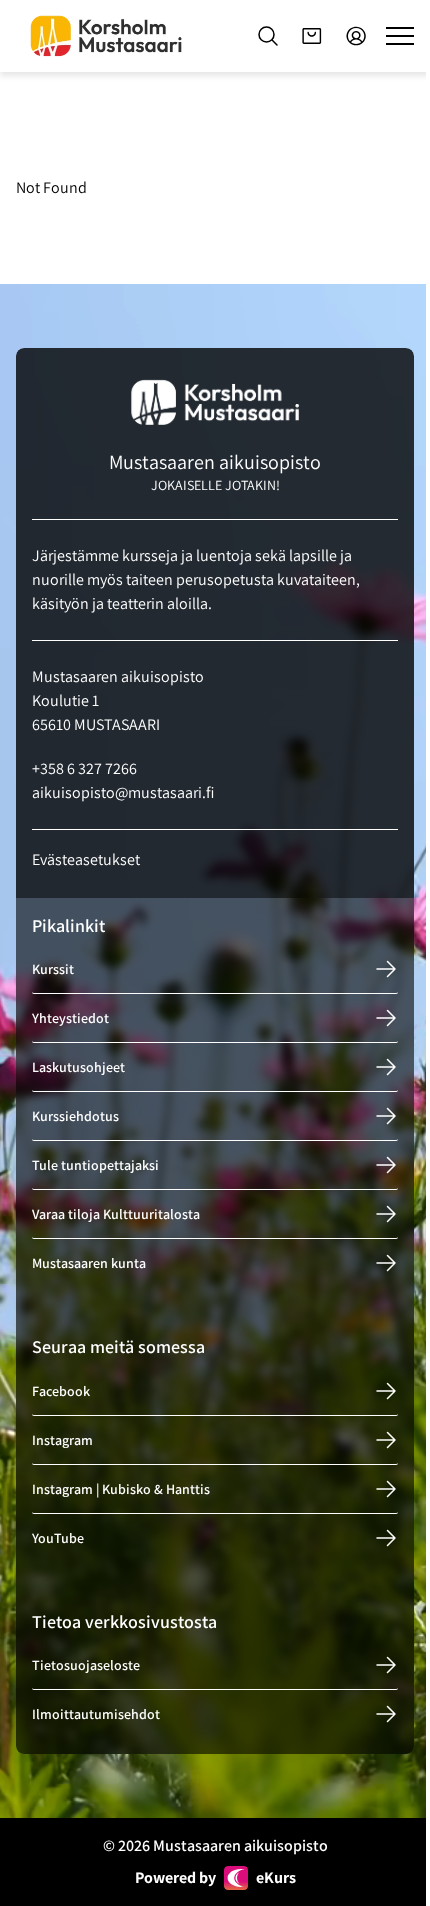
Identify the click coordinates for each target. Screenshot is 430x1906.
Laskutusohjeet (78, 1067)
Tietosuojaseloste (86, 1665)
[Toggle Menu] (400, 36)
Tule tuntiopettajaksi (95, 1165)
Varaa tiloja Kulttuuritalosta (116, 1214)
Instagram (62, 1440)
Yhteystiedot (70, 1018)
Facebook (61, 1391)
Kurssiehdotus (75, 1116)
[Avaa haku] (268, 36)
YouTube (58, 1538)
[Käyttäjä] (356, 36)
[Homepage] (106, 36)
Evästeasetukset (86, 859)
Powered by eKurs (215, 1877)
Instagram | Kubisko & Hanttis (121, 1489)
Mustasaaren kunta (89, 1263)
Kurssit (53, 969)
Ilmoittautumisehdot (96, 1714)
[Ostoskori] (312, 36)
